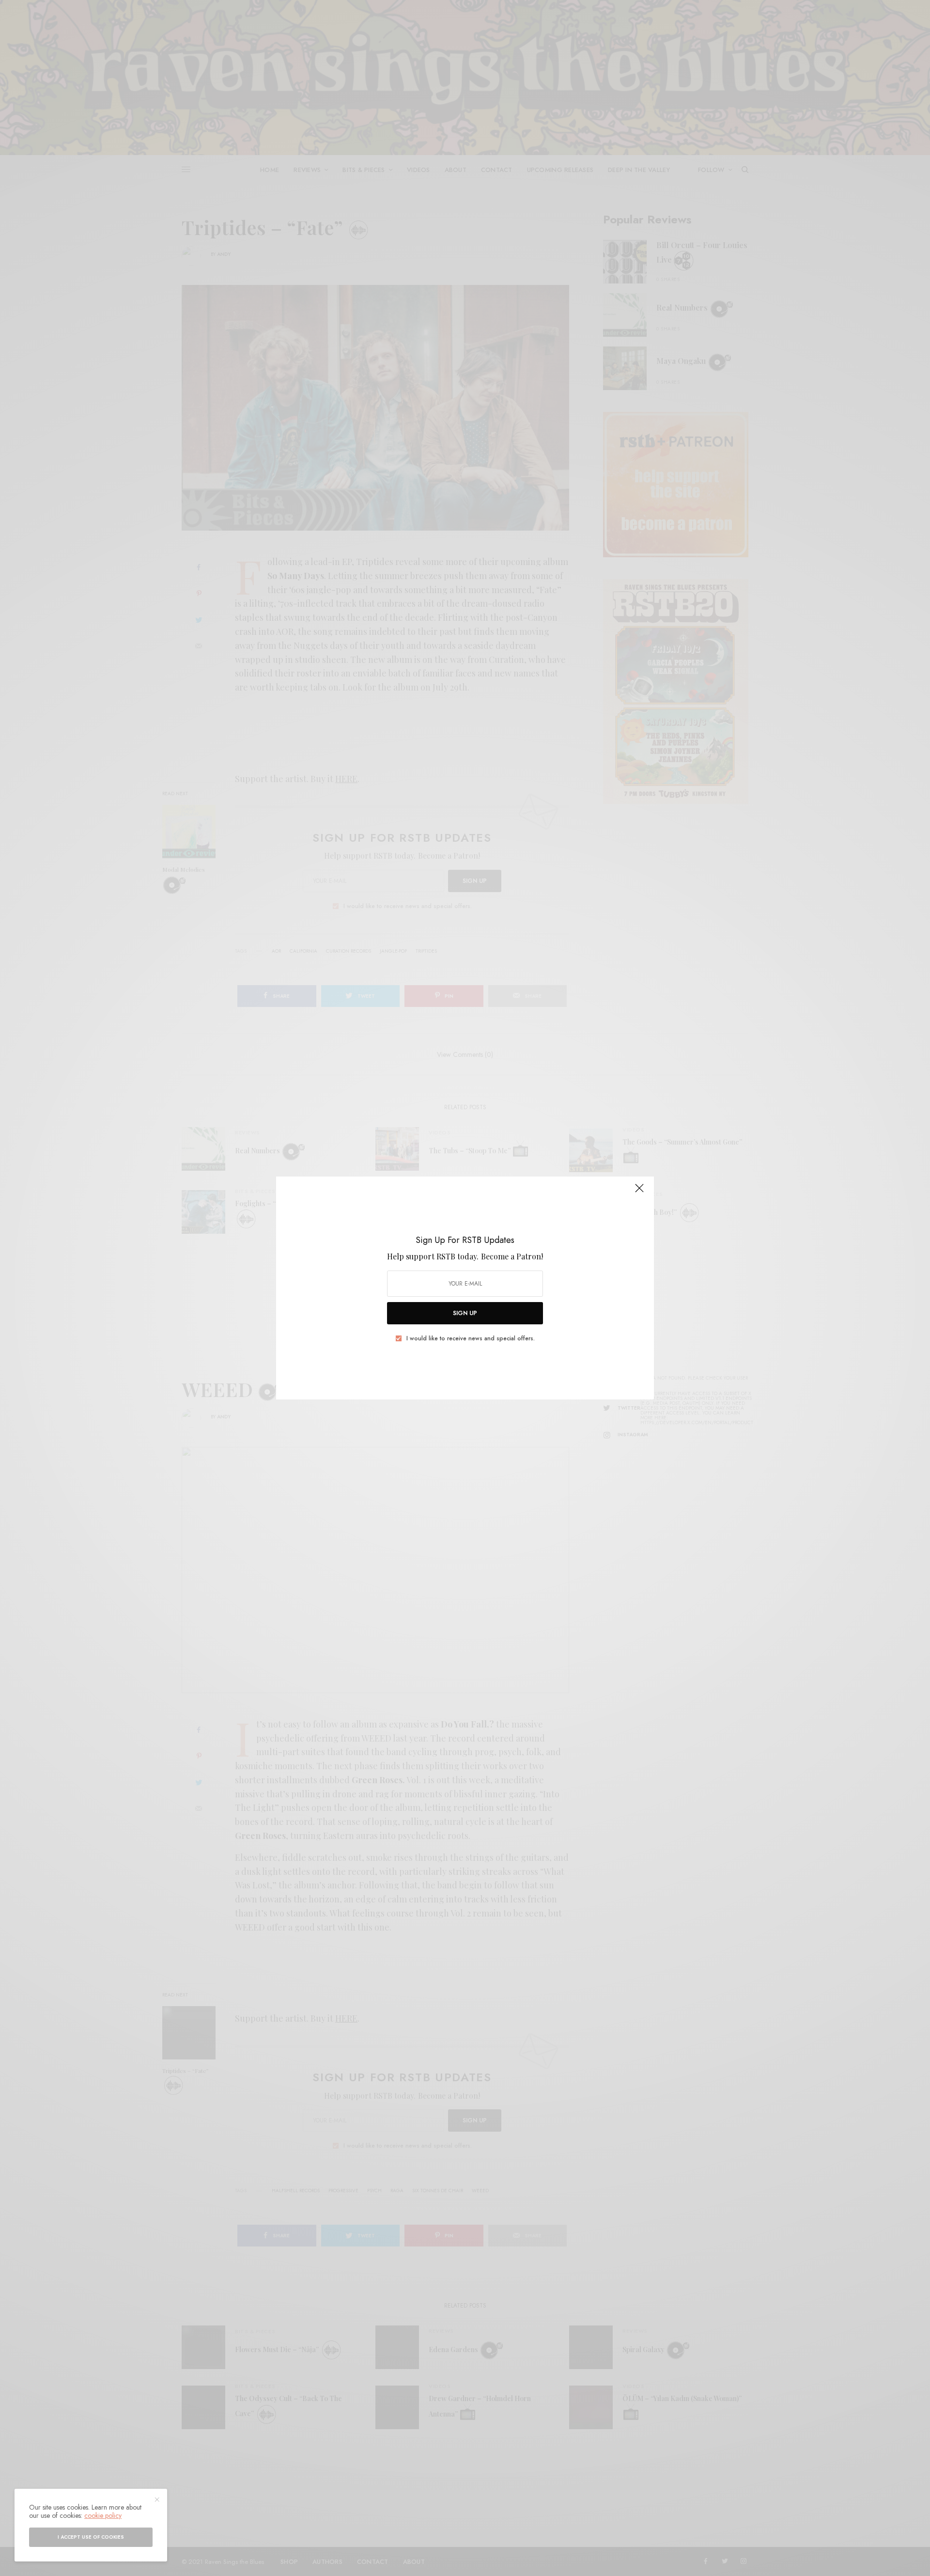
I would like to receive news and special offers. (471, 1338)
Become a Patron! (512, 1256)
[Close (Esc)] (639, 1192)
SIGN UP (465, 1313)
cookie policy (103, 2515)
